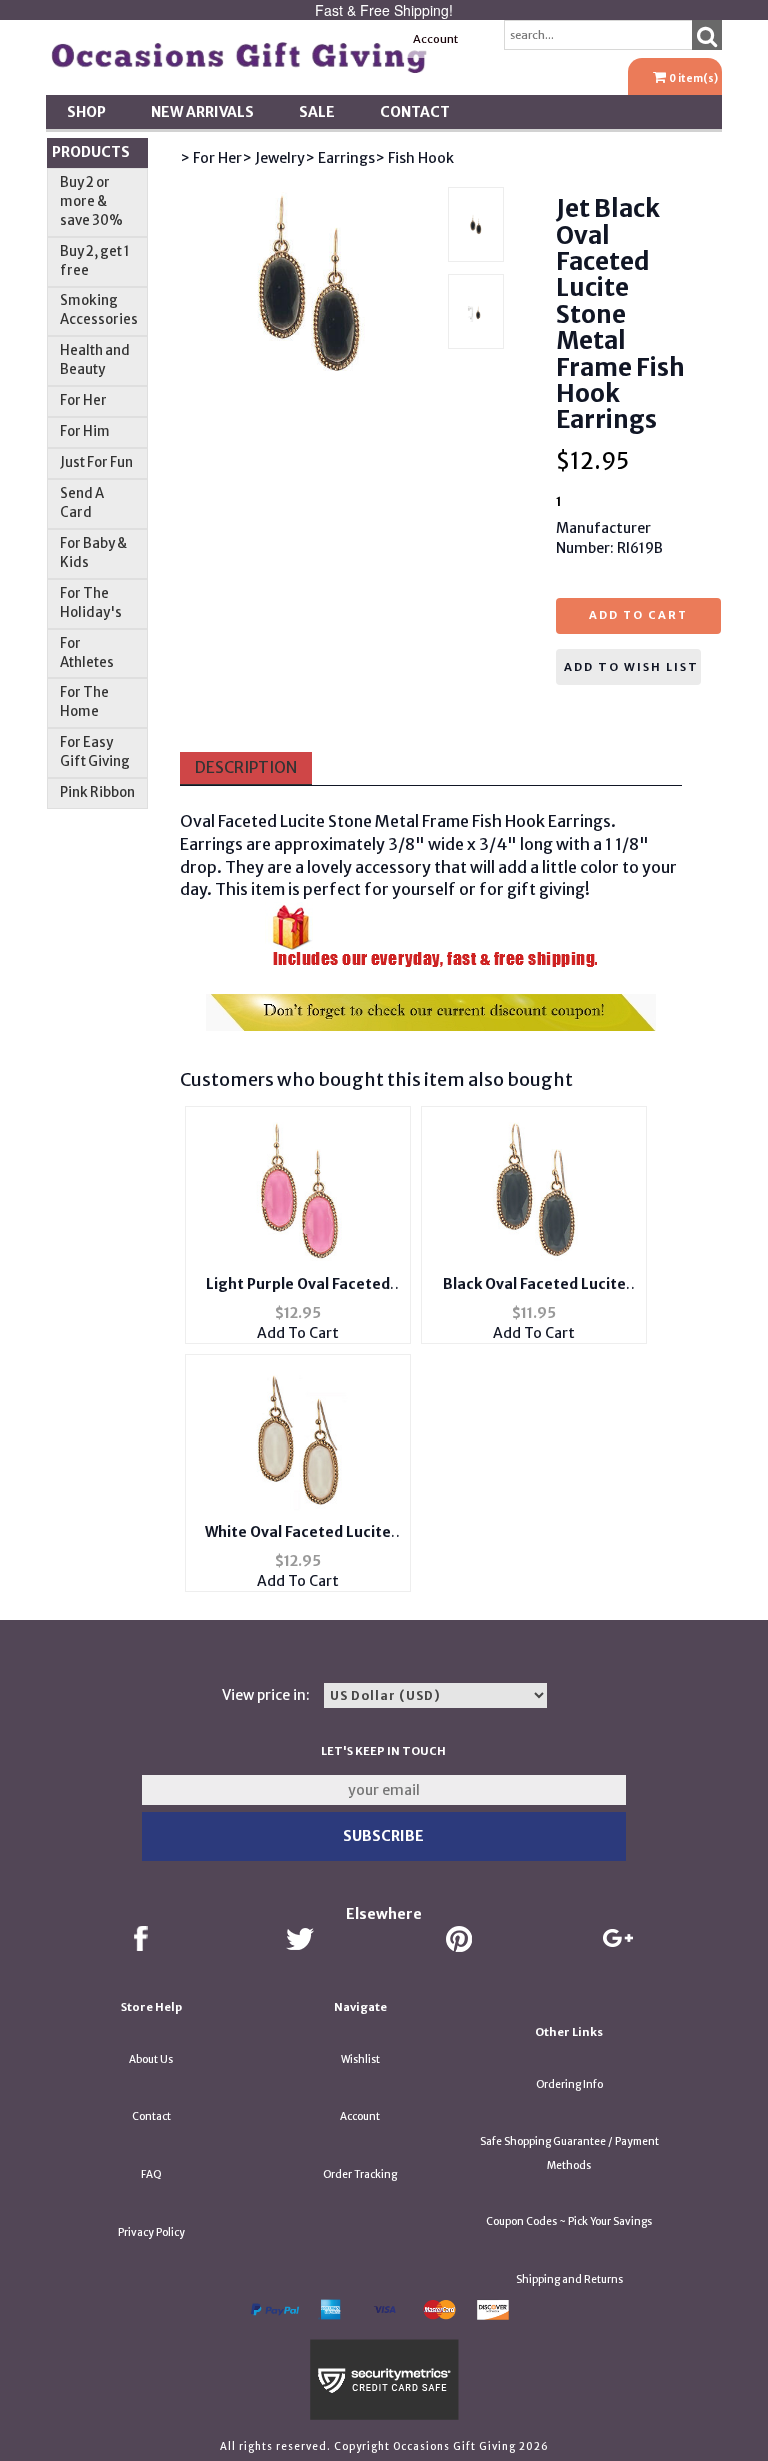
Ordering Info (569, 2084)
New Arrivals (202, 112)
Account (435, 39)
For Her (83, 400)
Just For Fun (96, 462)
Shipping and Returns (569, 2279)
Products (91, 152)
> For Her (211, 158)
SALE (317, 112)
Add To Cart (298, 1333)
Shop (86, 112)
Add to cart (638, 615)
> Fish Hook (414, 158)
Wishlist (360, 2059)
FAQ (151, 2174)
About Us (151, 2059)
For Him (85, 431)
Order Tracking (360, 2174)
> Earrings (340, 158)
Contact (415, 112)
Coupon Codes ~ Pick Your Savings (569, 2221)
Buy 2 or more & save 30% (91, 201)
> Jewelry (273, 158)
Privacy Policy (151, 2232)
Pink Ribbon (97, 792)
